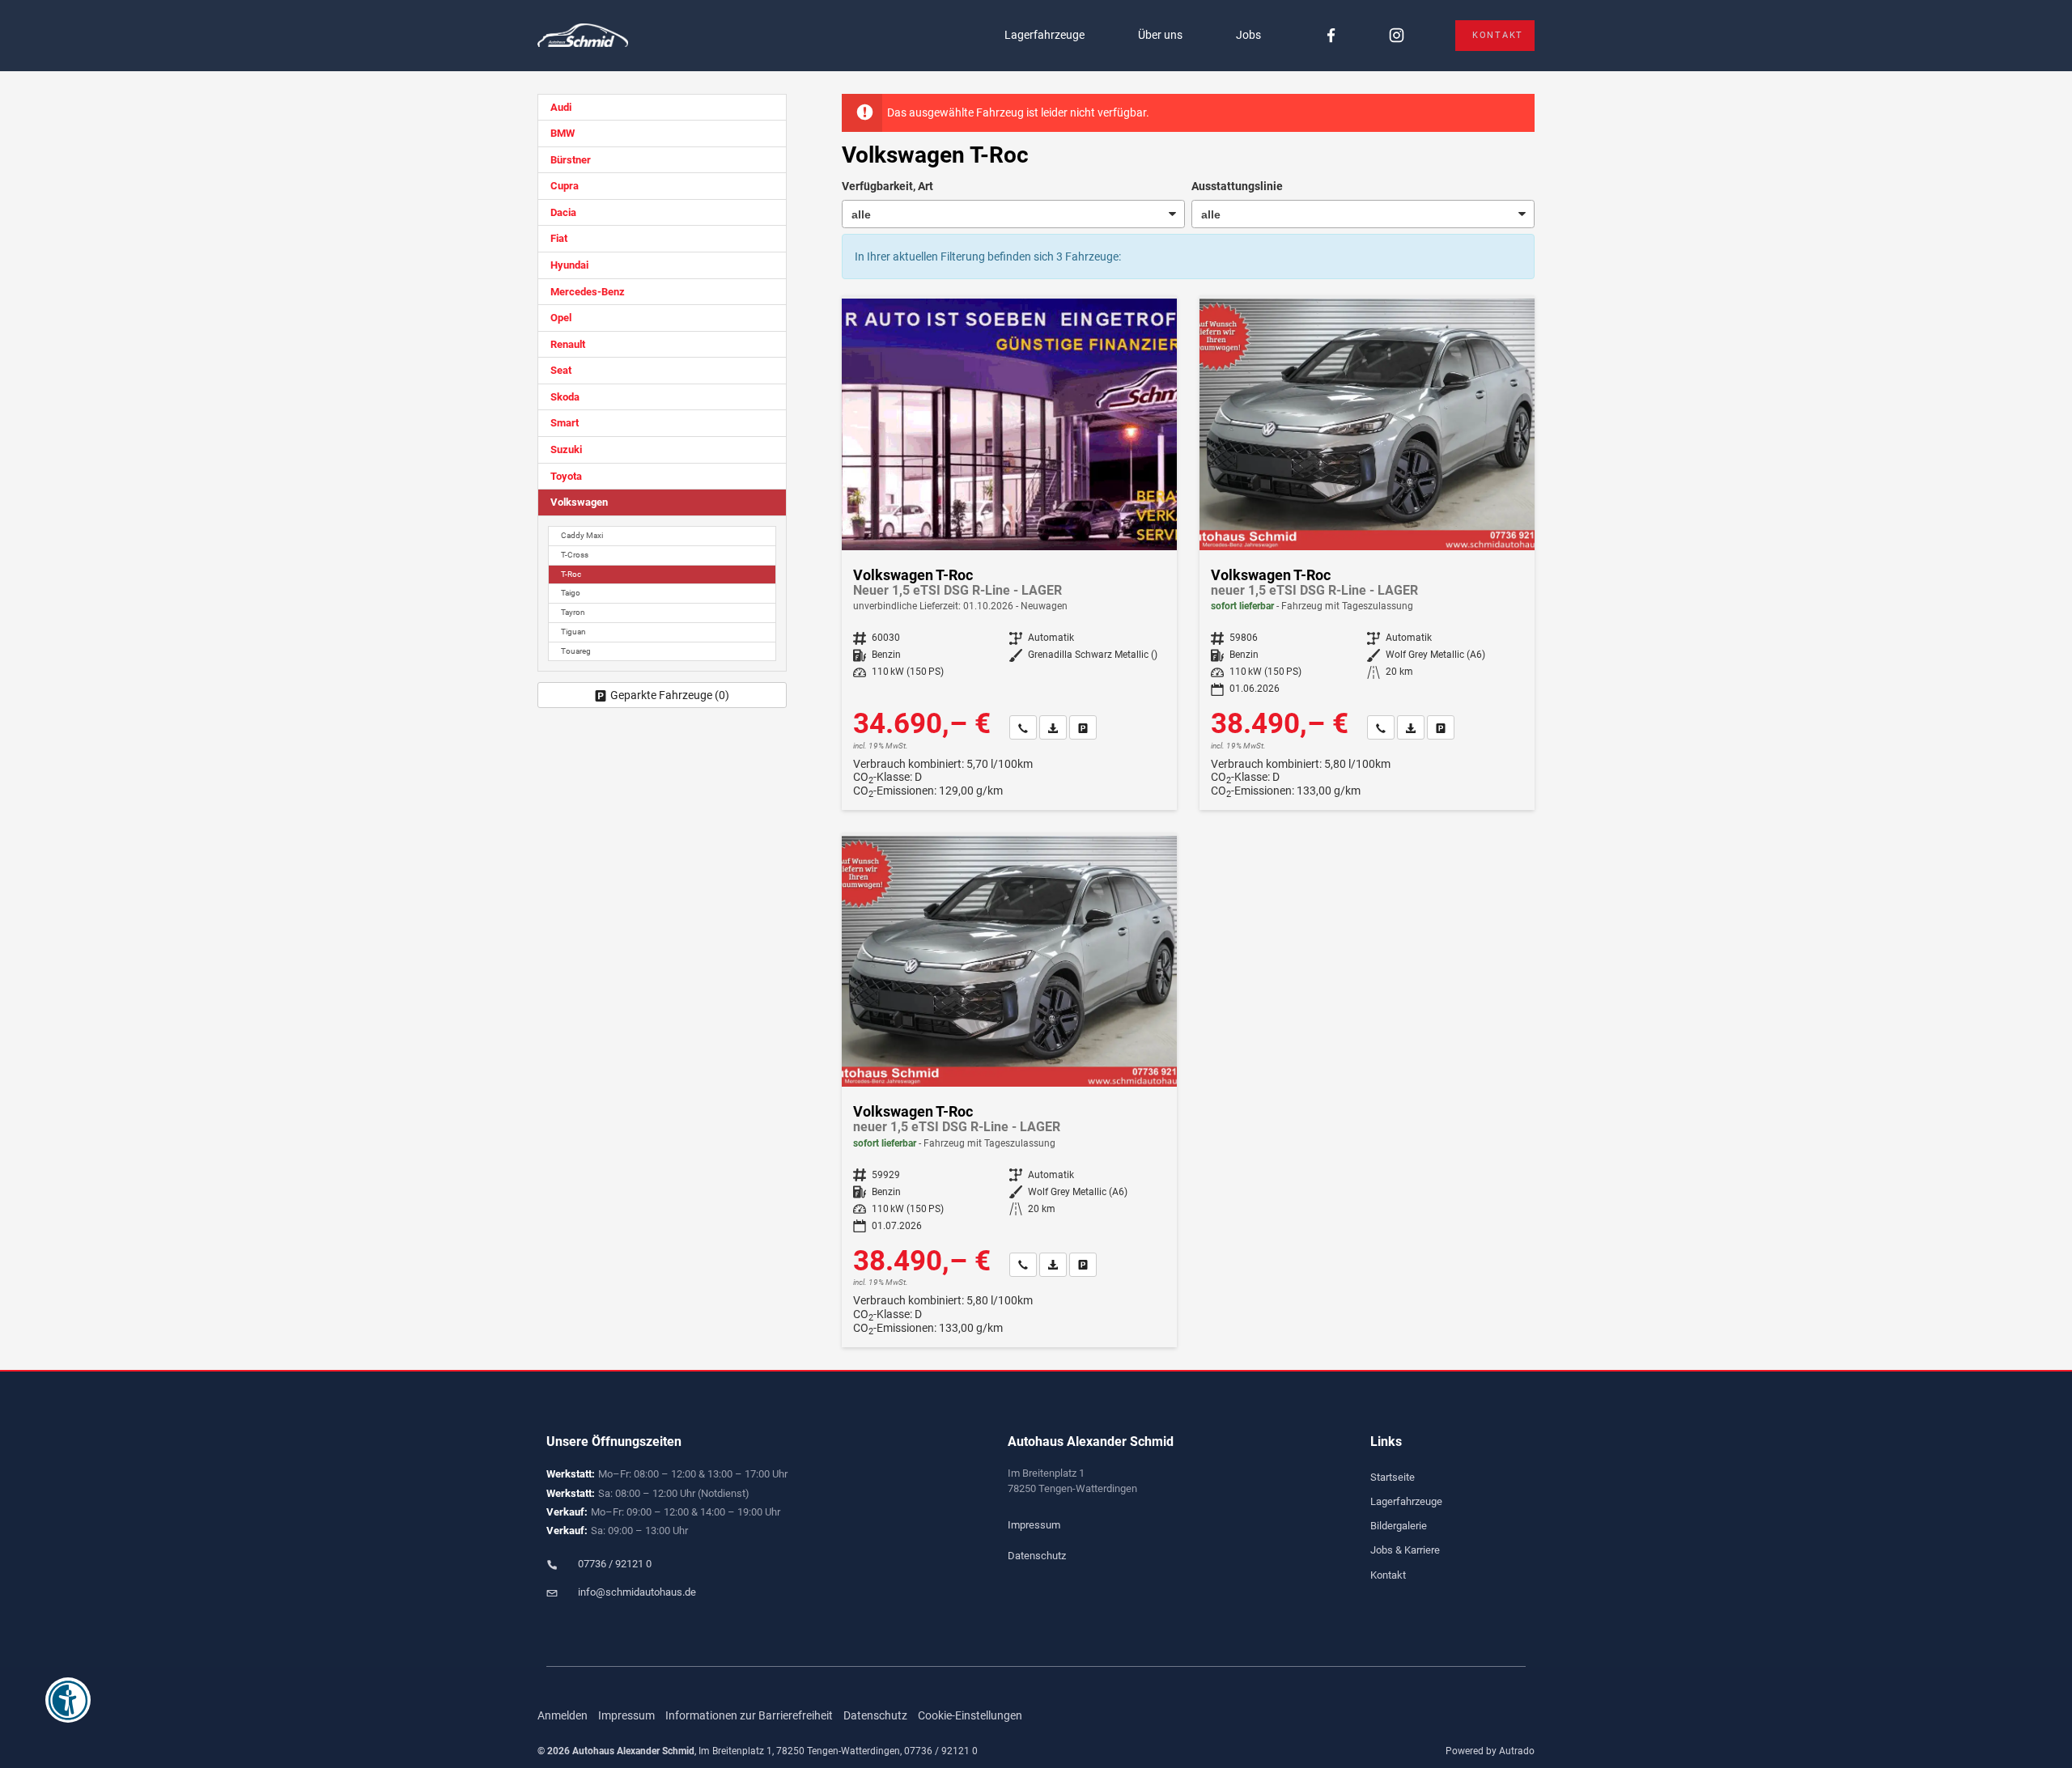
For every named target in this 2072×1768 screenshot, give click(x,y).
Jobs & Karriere (1405, 1550)
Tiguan (573, 632)
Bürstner (571, 160)
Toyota (566, 476)
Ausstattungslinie (1237, 186)
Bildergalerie (1399, 1526)
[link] (1023, 727)
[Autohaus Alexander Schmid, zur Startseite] (583, 36)
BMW (563, 133)
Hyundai (569, 265)
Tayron (573, 612)
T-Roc (571, 574)
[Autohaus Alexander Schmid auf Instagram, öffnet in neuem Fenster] (1397, 36)
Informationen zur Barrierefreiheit (749, 1715)
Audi (561, 107)
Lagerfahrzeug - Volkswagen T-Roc (1367, 554)
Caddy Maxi (582, 535)
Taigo (571, 593)
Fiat (559, 238)
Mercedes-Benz (588, 292)
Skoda (565, 397)
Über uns (1160, 35)
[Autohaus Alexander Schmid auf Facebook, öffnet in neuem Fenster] (1331, 36)
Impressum (1034, 1525)
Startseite (1393, 1477)
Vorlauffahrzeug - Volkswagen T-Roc (1009, 554)
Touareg (576, 651)
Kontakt (1498, 35)
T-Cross (575, 555)
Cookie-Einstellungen (970, 1715)
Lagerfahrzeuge (1044, 35)
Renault (568, 344)
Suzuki (566, 449)
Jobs (1248, 35)
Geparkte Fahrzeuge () (670, 695)
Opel (561, 318)
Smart (565, 423)
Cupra (565, 186)
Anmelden (563, 1715)
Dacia (563, 212)
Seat (561, 370)
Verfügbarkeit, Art (887, 186)
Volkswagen (579, 502)
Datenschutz (1037, 1556)
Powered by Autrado (1490, 1751)
